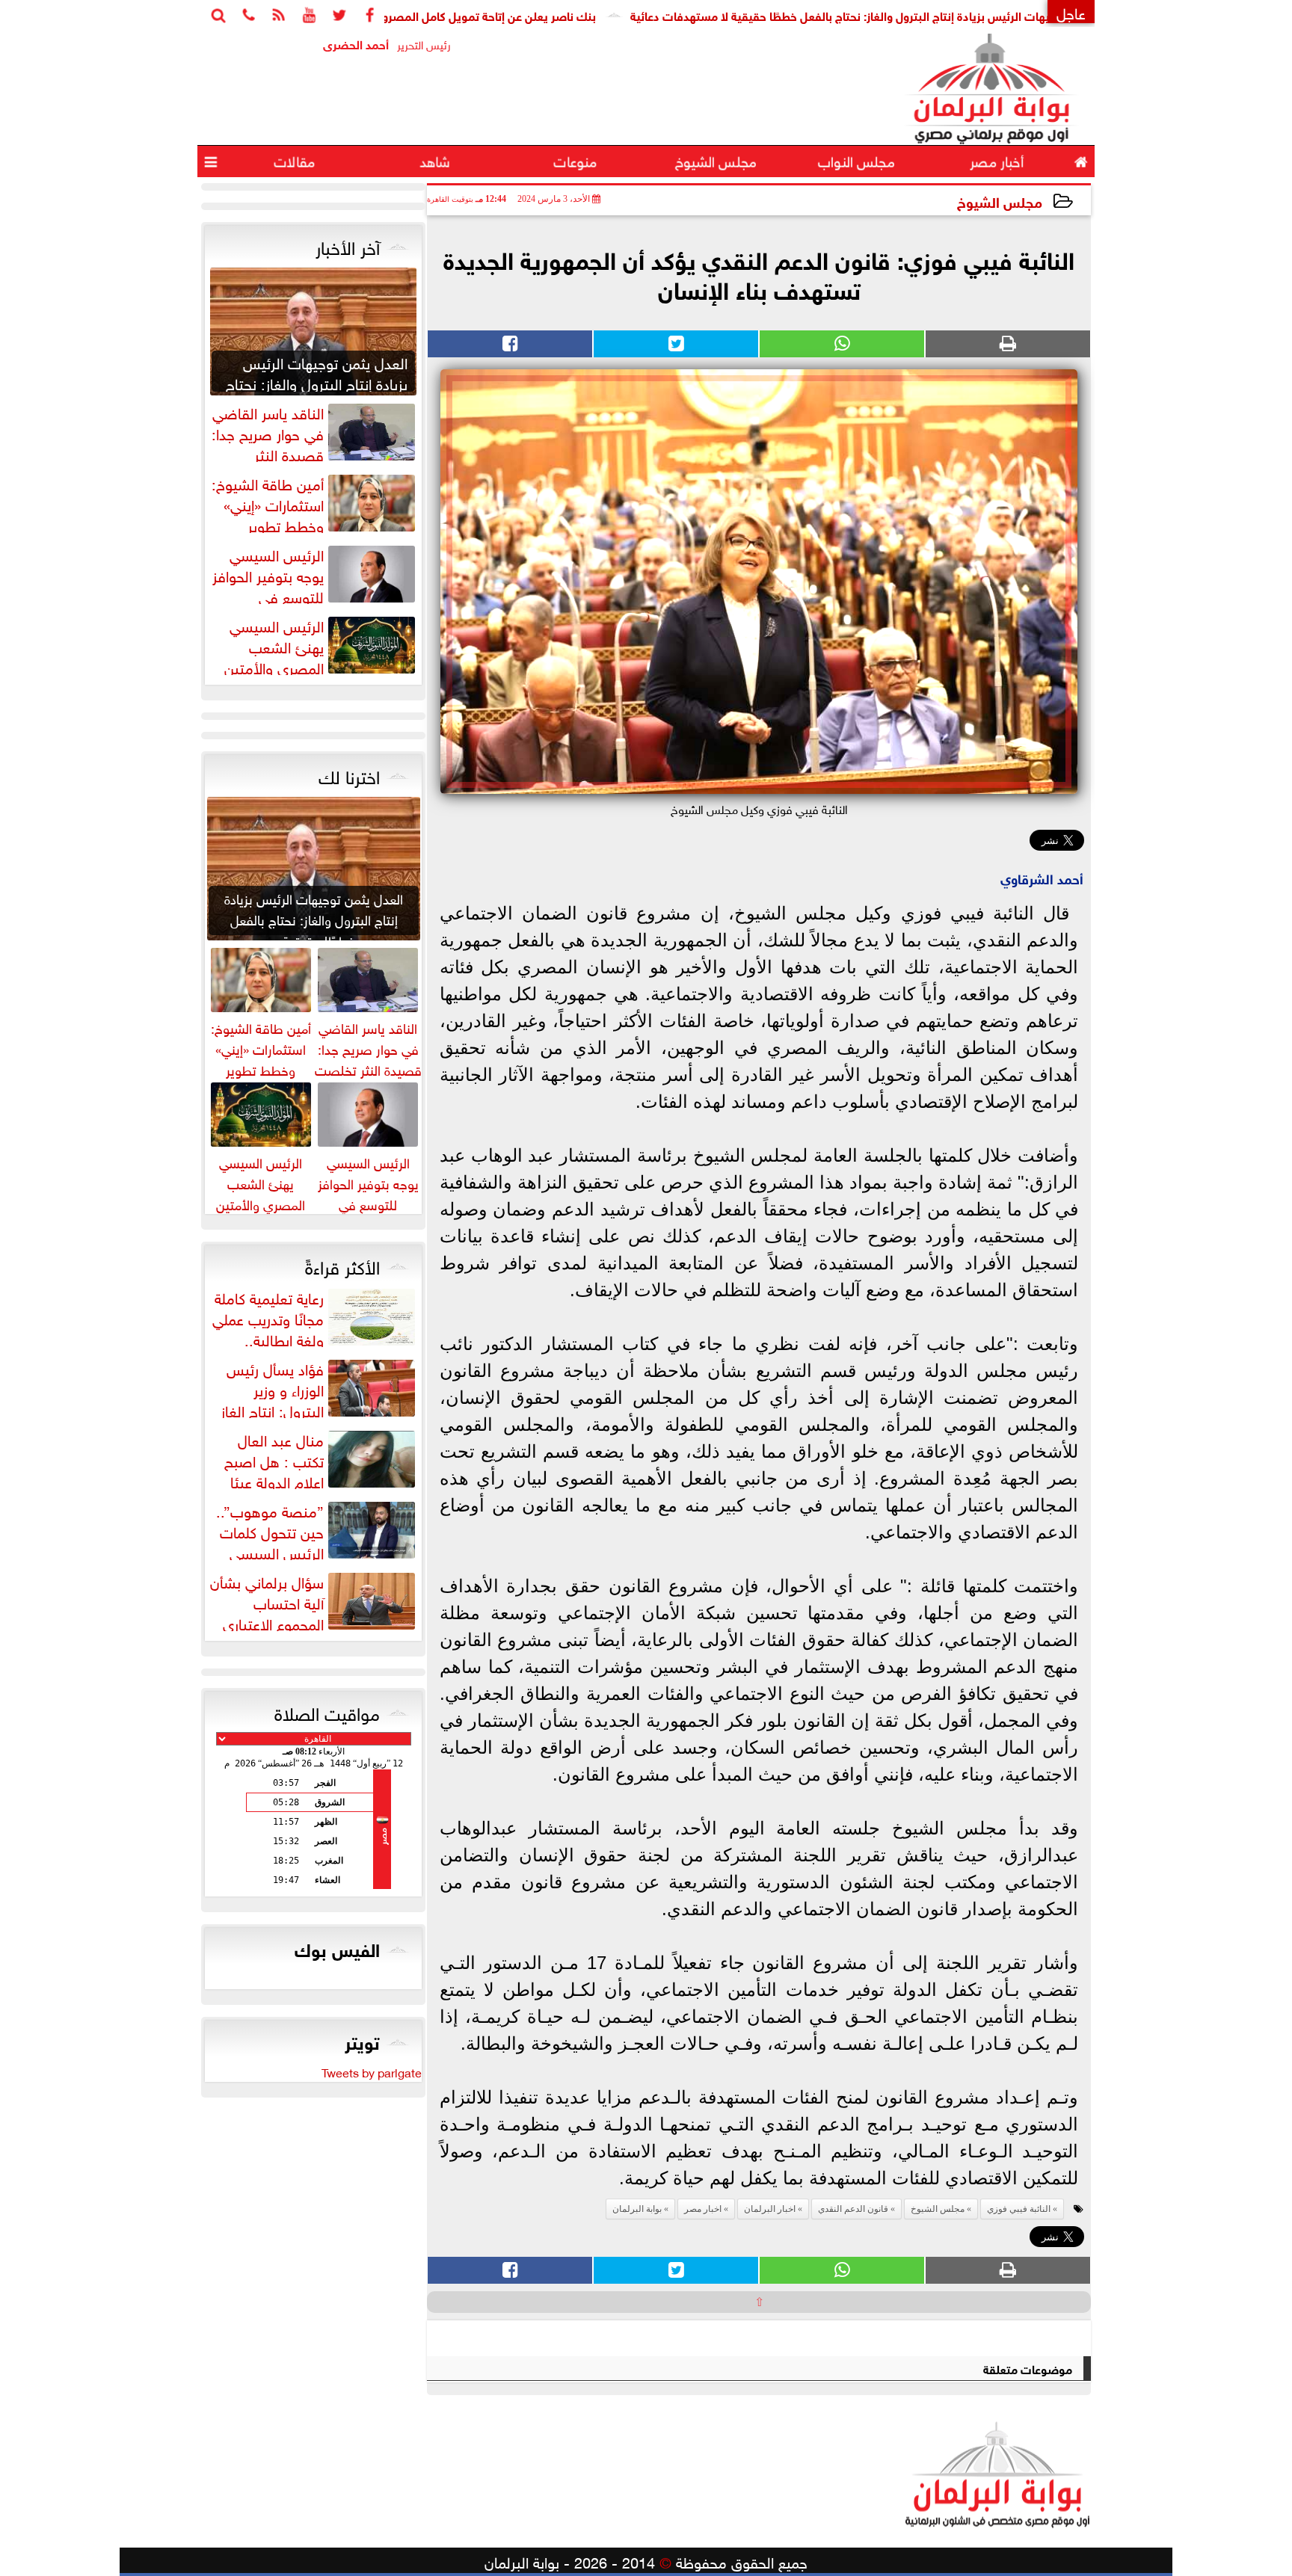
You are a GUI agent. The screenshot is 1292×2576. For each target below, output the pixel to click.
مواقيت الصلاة (327, 1711)
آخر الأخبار (348, 245)
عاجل (1071, 12)
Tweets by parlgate (372, 2071)
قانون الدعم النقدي (853, 2209)
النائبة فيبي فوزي (1019, 2209)
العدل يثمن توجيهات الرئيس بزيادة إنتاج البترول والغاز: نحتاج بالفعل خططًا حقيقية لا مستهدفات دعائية (960, 15)
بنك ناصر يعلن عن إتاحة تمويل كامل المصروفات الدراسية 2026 (525, 15)
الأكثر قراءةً (342, 1265)
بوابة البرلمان (637, 2209)
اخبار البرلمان (770, 2209)
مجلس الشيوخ (1000, 201)
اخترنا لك (349, 774)
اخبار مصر (703, 2209)
